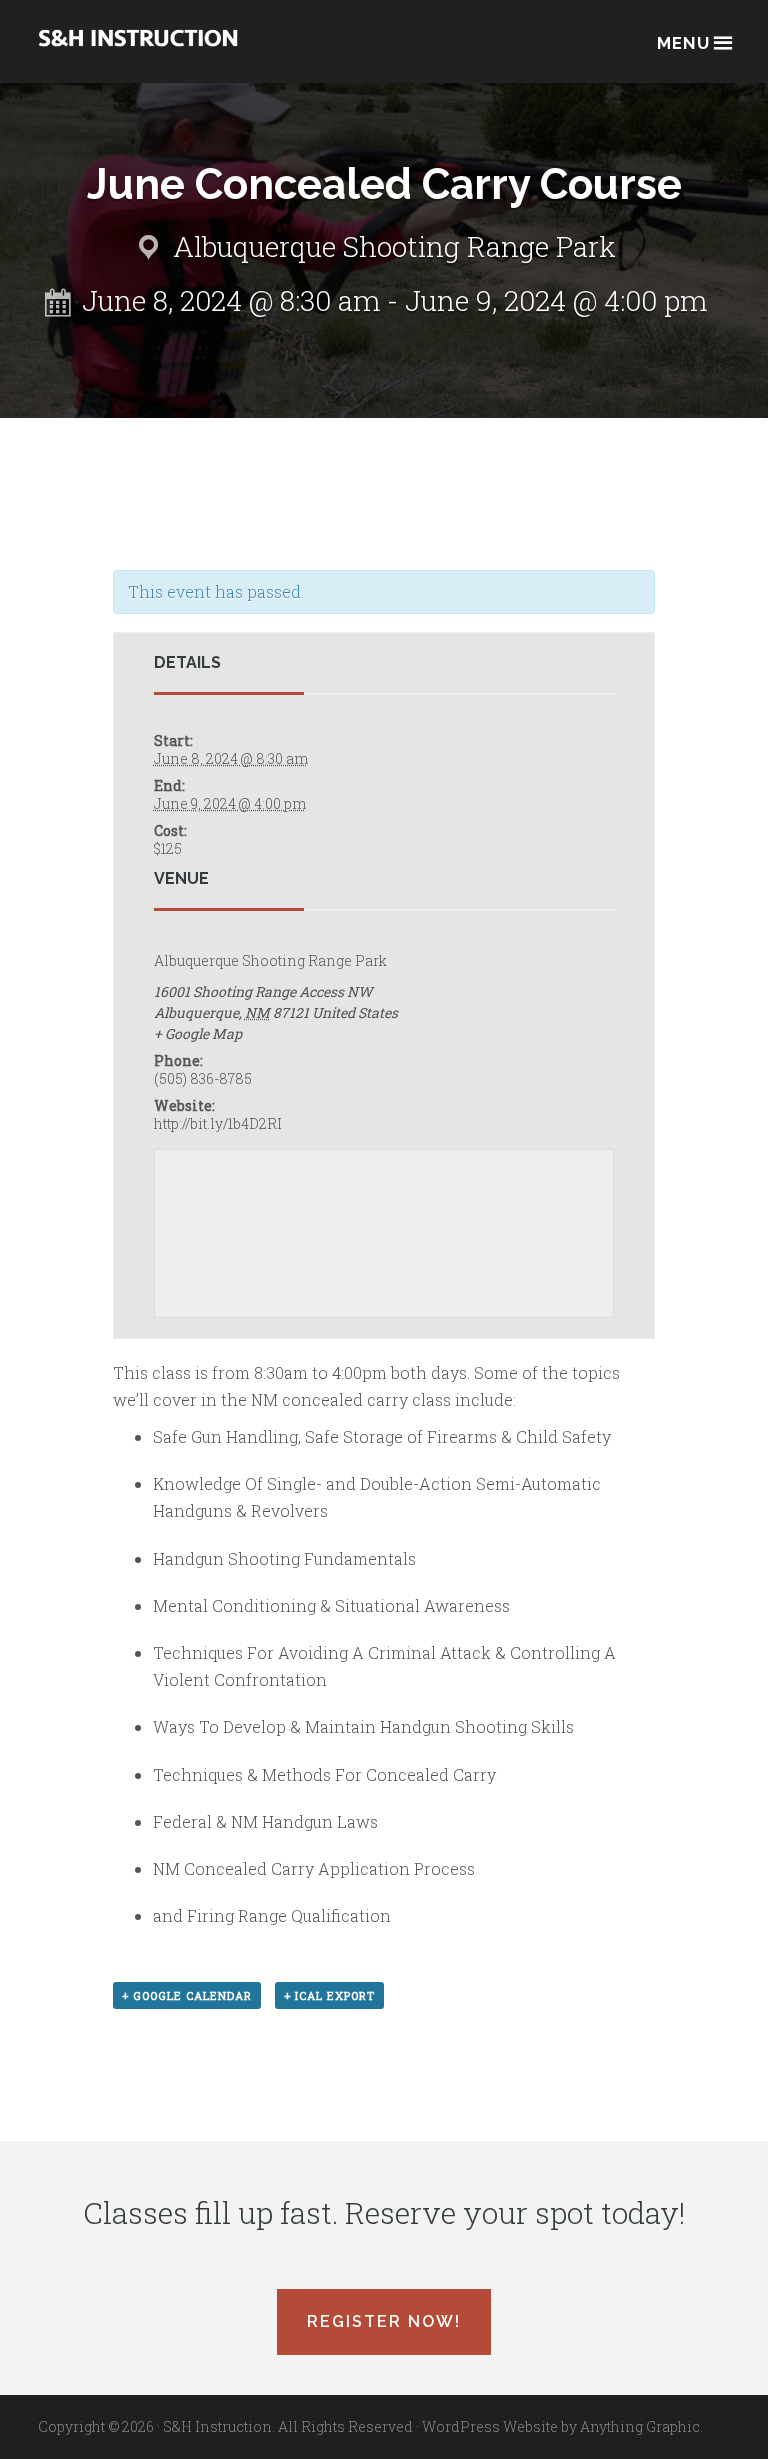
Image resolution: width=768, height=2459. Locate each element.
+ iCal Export (329, 1995)
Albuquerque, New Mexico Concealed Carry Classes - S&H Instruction (138, 51)
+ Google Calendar (187, 1995)
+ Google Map (198, 1033)
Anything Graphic (640, 2426)
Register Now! (384, 2321)
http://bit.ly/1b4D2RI (218, 1123)
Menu (683, 43)
